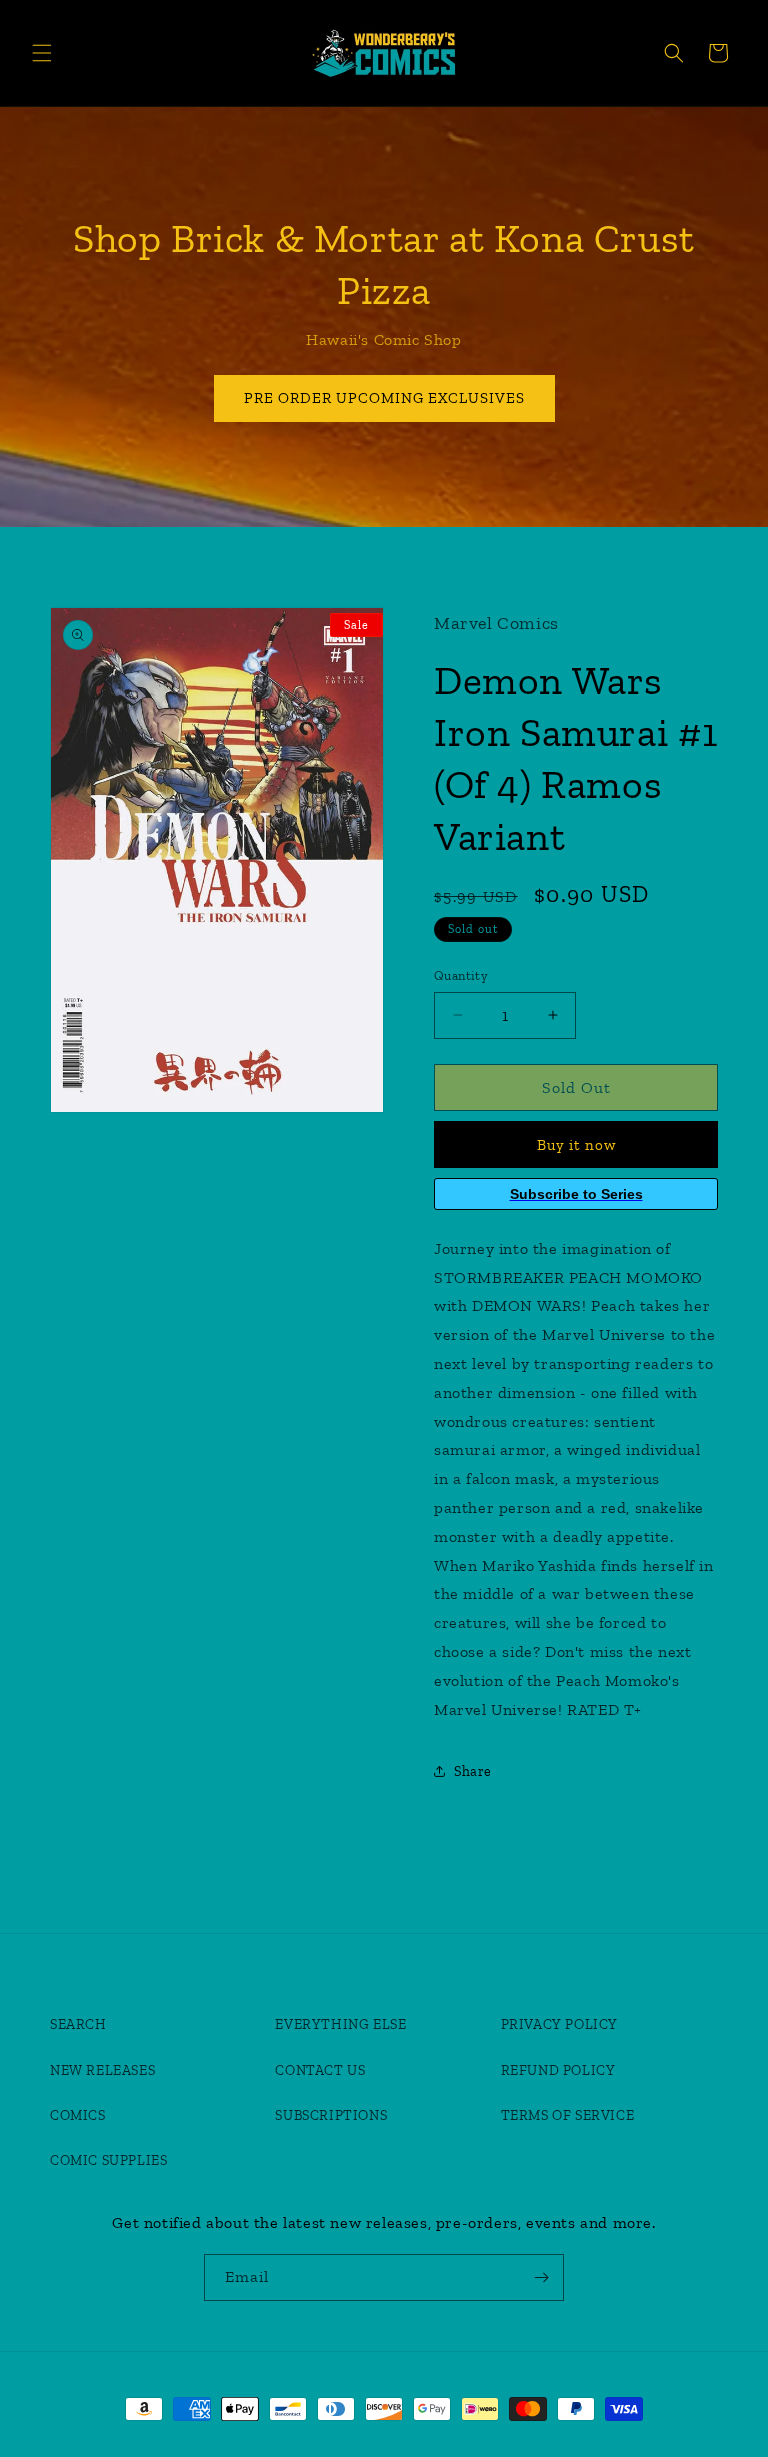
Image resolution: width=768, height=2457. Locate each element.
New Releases (102, 2070)
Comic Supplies (108, 2160)
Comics (78, 2115)
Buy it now (576, 1145)
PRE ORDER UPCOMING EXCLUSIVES (384, 398)
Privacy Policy (559, 2024)
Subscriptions (331, 2115)
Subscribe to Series (576, 1194)
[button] (42, 53)
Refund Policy (558, 2070)
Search (78, 2024)
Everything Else (340, 2024)
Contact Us (320, 2070)
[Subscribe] (541, 2277)
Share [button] (473, 1771)
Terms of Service (568, 2115)
